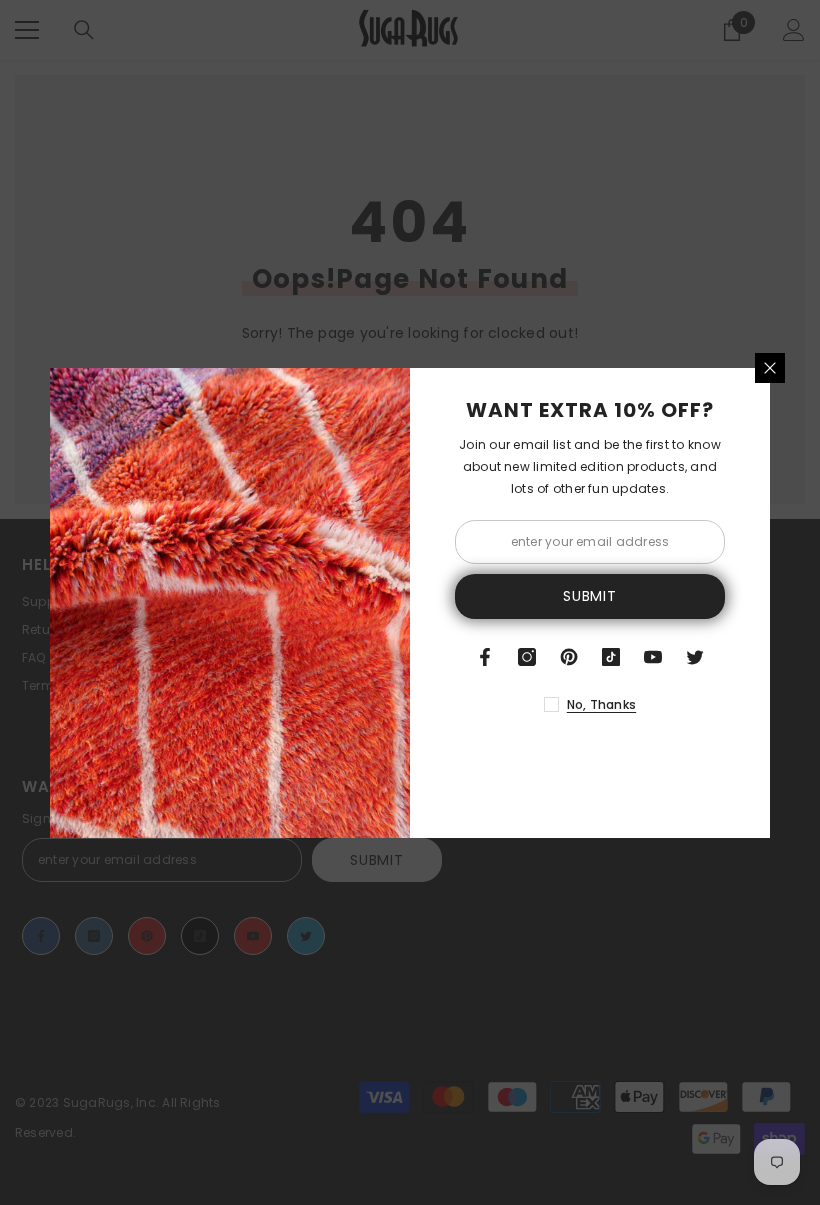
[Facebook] (485, 657)
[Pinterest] (569, 657)
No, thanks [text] (601, 704)
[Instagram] (527, 657)
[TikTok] (611, 657)
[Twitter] (695, 657)
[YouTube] (653, 657)
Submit (589, 596)
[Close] (770, 368)
